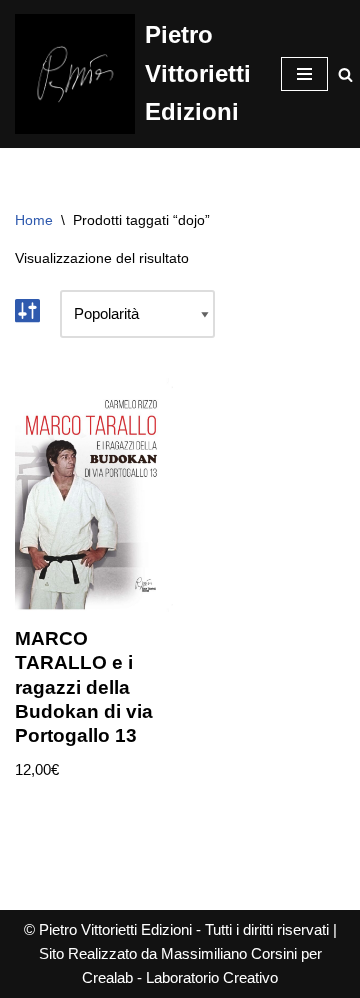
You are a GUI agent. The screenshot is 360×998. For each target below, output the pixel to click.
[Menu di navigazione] (304, 74)
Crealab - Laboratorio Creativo (180, 977)
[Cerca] (345, 74)
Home (34, 220)
